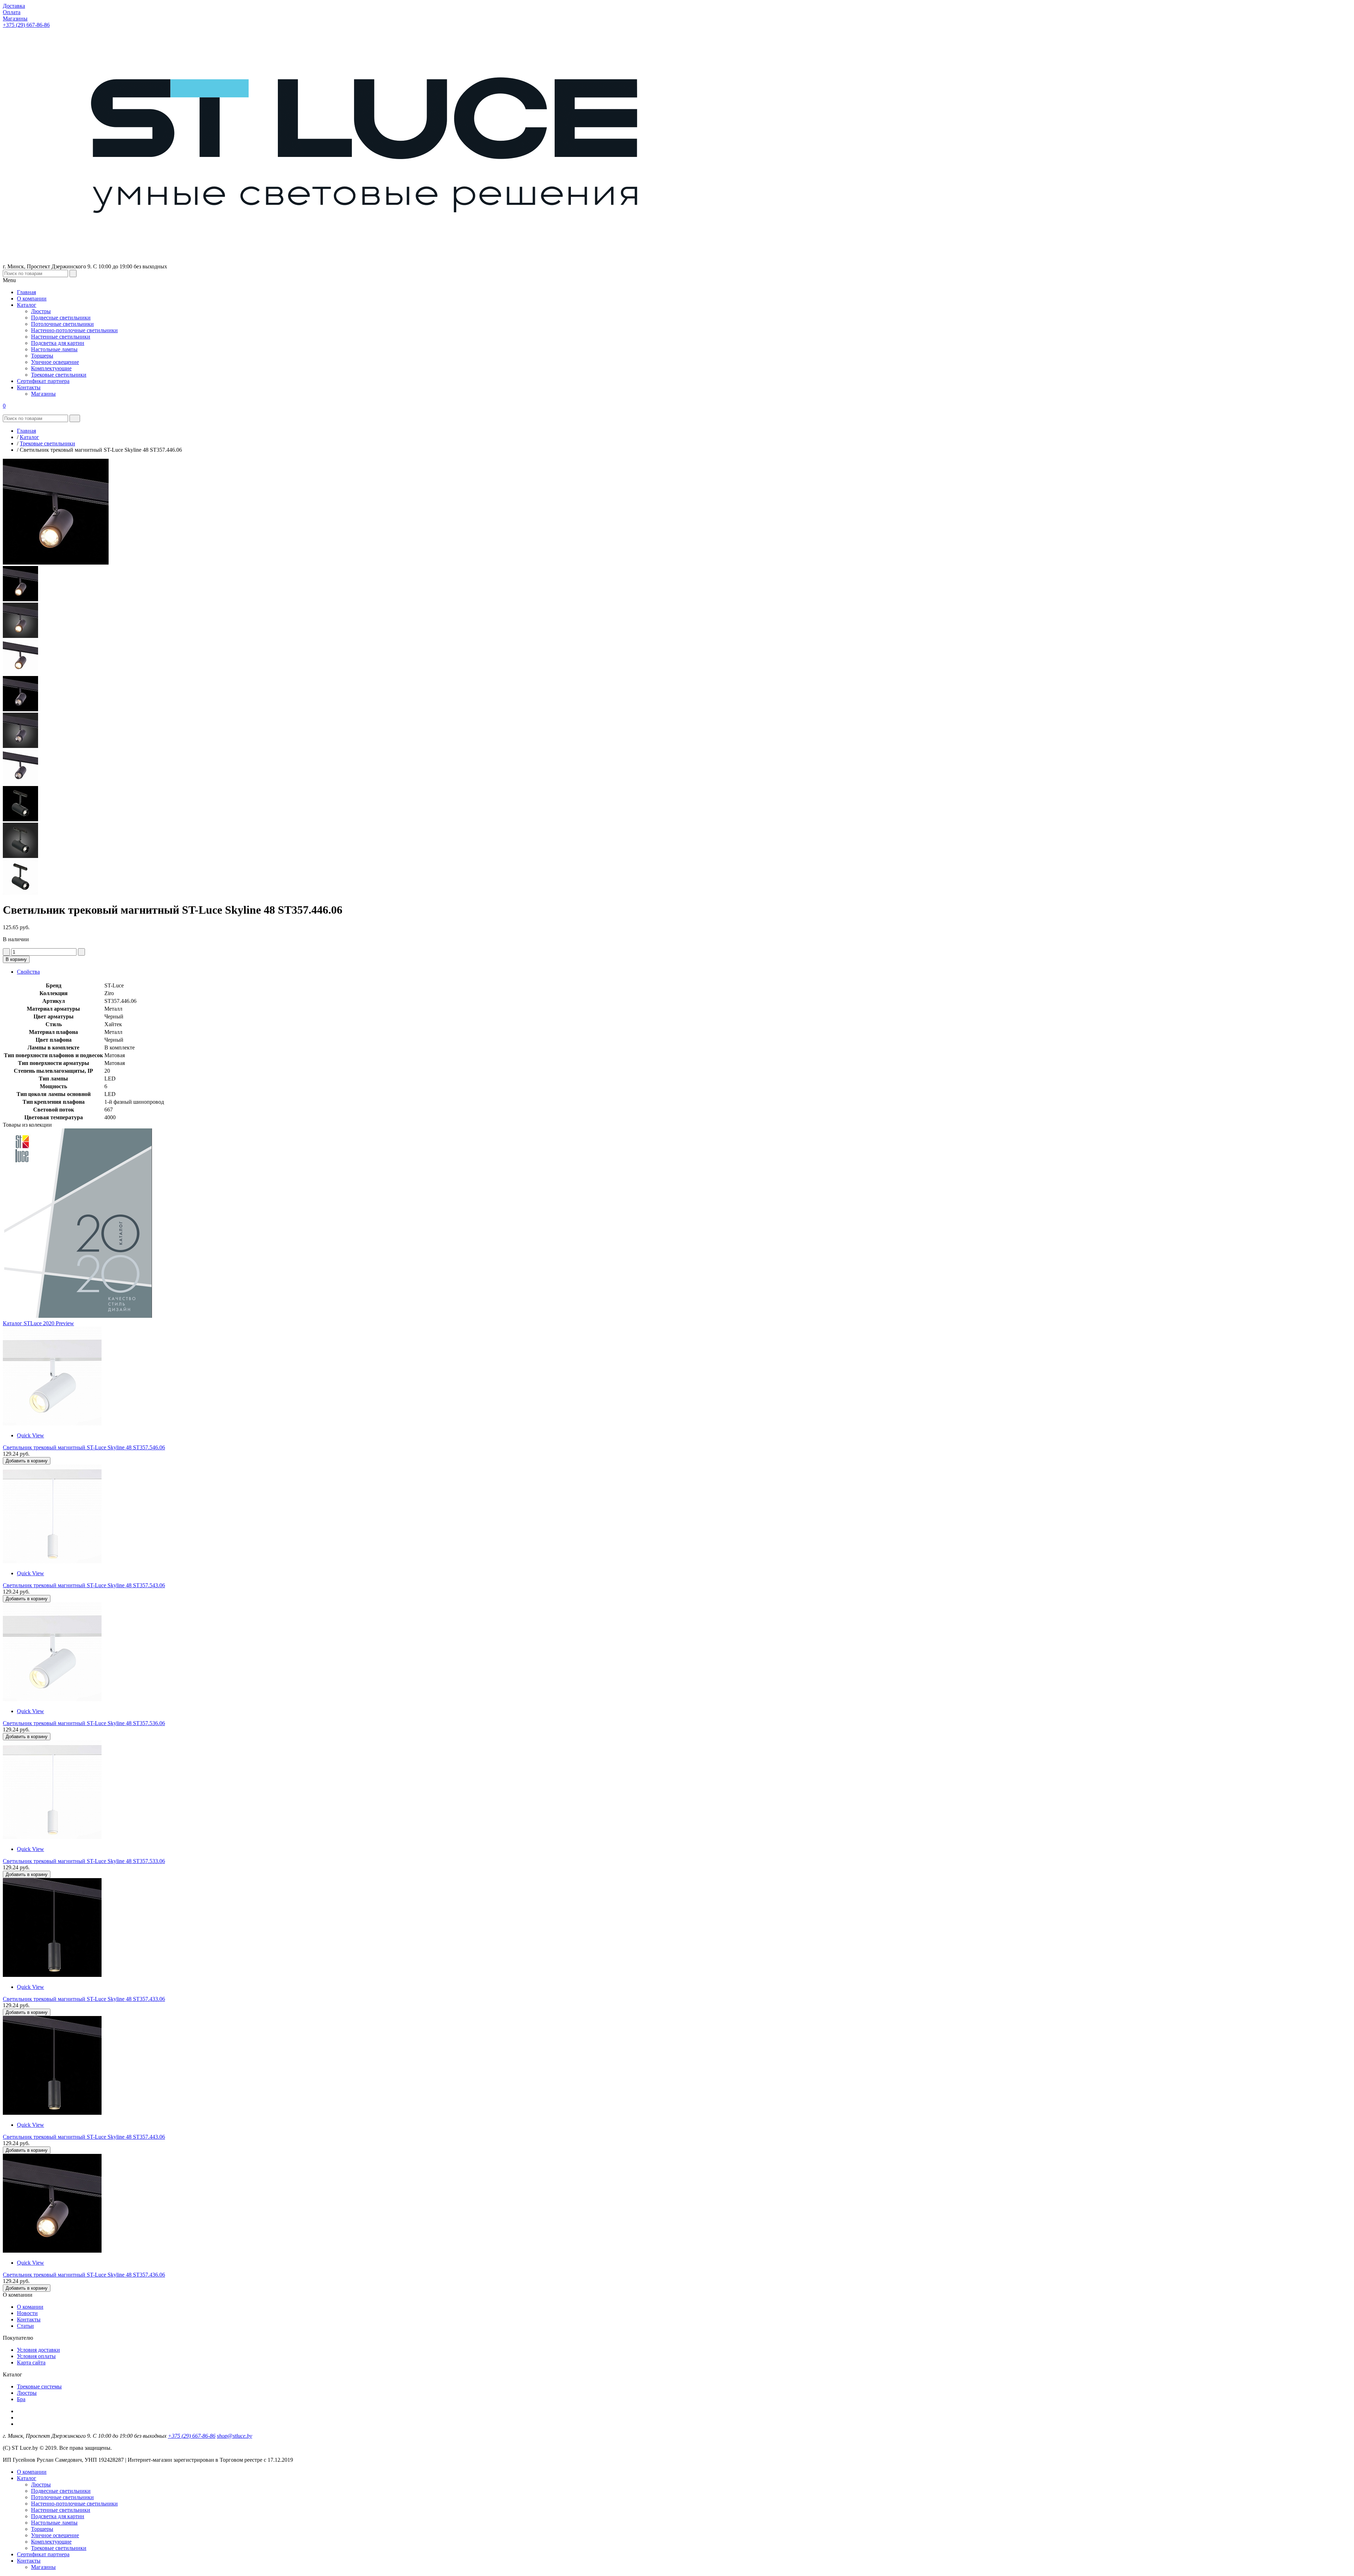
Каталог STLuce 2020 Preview (38, 1323)
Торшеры (42, 2529)
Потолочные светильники (62, 2497)
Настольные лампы (54, 2523)
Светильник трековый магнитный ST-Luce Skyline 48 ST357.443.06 (84, 2137)
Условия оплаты (36, 2356)
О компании (32, 2472)
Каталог (27, 2478)
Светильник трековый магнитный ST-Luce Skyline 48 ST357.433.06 (84, 1999)
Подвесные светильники (61, 2491)
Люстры (27, 2393)
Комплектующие (51, 2542)
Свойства (28, 972)
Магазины (43, 2567)
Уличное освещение (55, 2535)
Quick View (31, 1435)
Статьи (25, 2326)
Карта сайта (31, 2362)
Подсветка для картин (58, 2516)
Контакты (29, 2319)
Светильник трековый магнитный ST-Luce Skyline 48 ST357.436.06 (84, 2275)
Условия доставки (38, 2350)
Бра (21, 2399)
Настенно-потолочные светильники (74, 2504)
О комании (30, 2307)
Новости (27, 2313)
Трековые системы (39, 2386)
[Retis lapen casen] (52, 1423)
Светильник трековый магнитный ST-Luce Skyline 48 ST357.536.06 (84, 1723)
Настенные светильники (61, 2510)
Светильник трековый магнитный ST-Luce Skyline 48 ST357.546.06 (84, 1447)
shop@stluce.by (234, 2436)
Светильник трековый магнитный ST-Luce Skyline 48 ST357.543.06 (84, 1585)
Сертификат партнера (43, 2554)
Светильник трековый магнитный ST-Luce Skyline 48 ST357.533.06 (84, 1861)
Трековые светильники (59, 2548)
